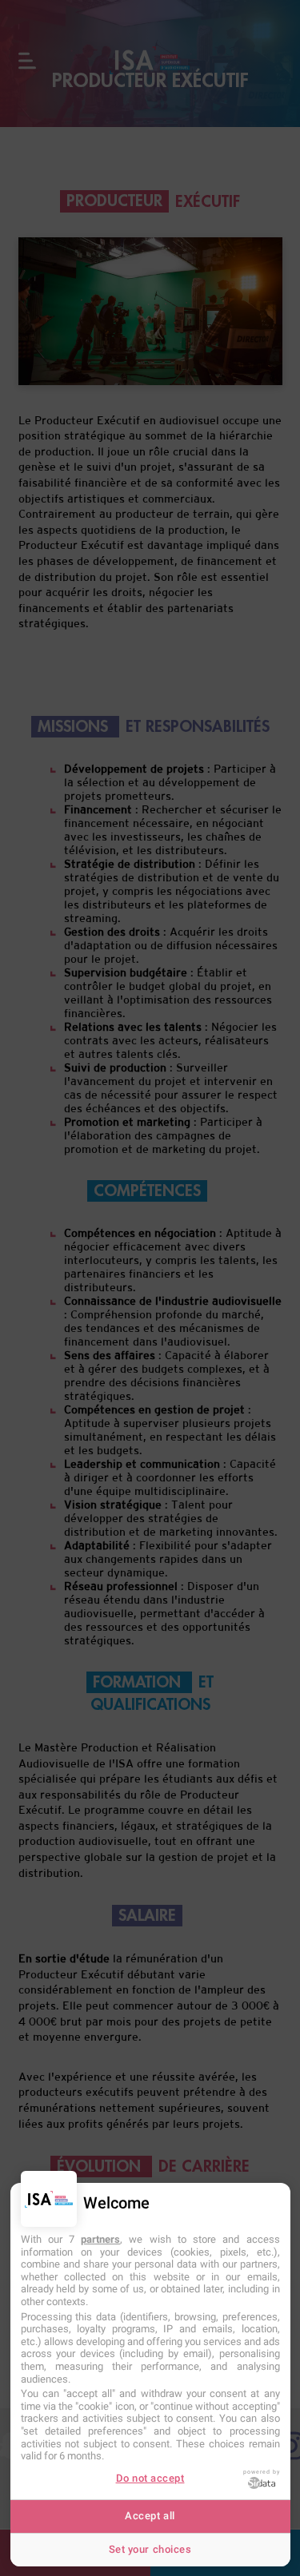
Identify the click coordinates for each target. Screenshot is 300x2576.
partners (100, 2239)
